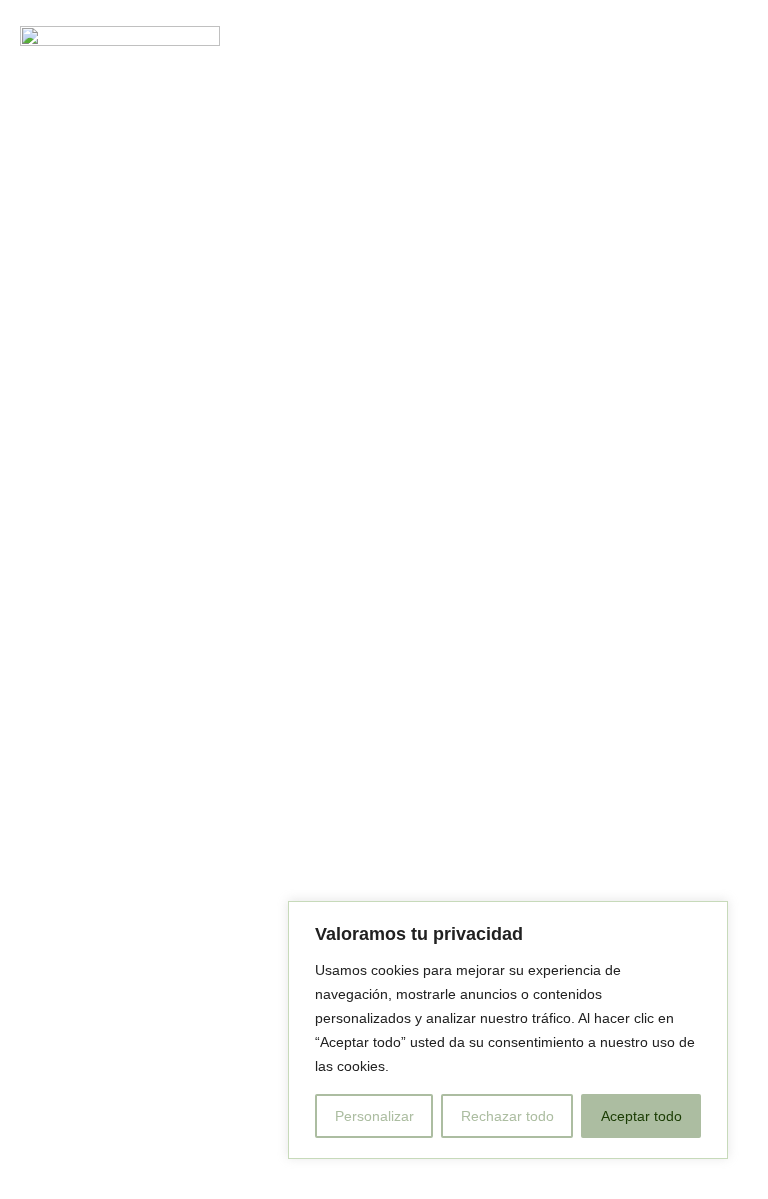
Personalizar (374, 1116)
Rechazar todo (507, 1116)
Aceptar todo (641, 1116)
